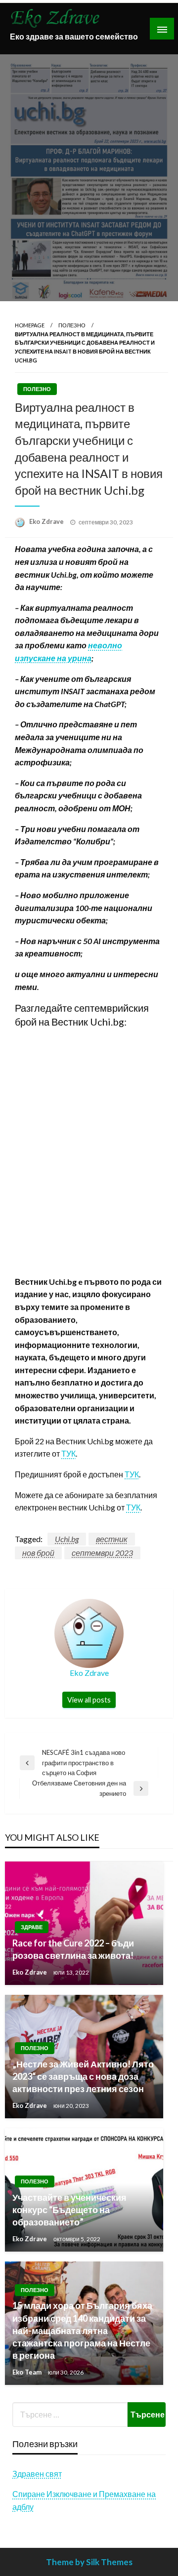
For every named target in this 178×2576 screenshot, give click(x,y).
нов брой (38, 1553)
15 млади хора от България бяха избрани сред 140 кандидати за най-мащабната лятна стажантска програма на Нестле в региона (82, 2330)
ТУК (68, 1453)
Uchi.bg (67, 1539)
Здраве (32, 1927)
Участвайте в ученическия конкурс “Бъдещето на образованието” (69, 2210)
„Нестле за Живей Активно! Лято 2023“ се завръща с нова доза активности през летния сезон (83, 2076)
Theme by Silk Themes (89, 2562)
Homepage (30, 325)
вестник (112, 1539)
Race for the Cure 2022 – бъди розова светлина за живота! (73, 1949)
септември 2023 (102, 1553)
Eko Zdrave (47, 521)
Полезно (72, 325)
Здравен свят (37, 2474)
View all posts (89, 1700)
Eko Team (28, 2372)
